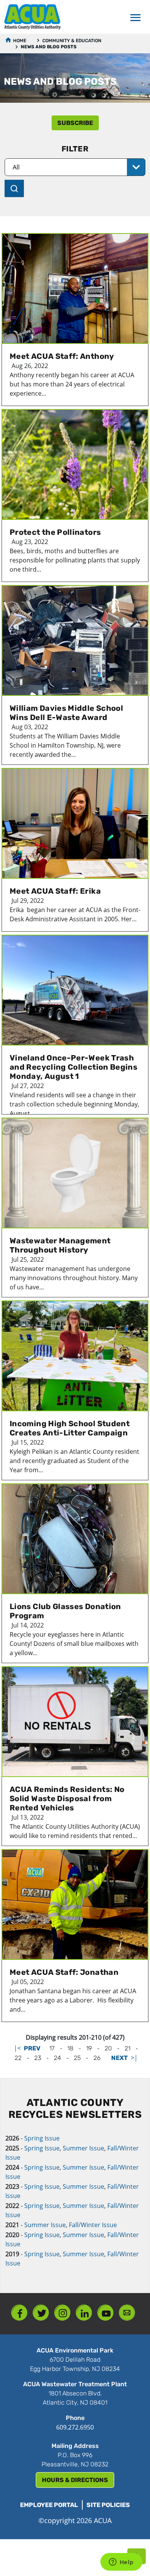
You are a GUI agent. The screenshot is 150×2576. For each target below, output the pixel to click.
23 (38, 2058)
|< (17, 2048)
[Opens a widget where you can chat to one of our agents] (121, 2563)
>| (134, 2058)
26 (97, 2058)
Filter (75, 149)
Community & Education (72, 41)
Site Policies (108, 2505)
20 (108, 2048)
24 (57, 2058)
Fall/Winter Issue (93, 2225)
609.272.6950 (75, 2427)
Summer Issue (83, 2148)
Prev (32, 2048)
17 (52, 2048)
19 (89, 2048)
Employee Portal (49, 2505)
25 (77, 2058)
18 (70, 2048)
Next (119, 2058)
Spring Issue (42, 2138)
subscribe (75, 123)
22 (18, 2058)
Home (20, 41)
